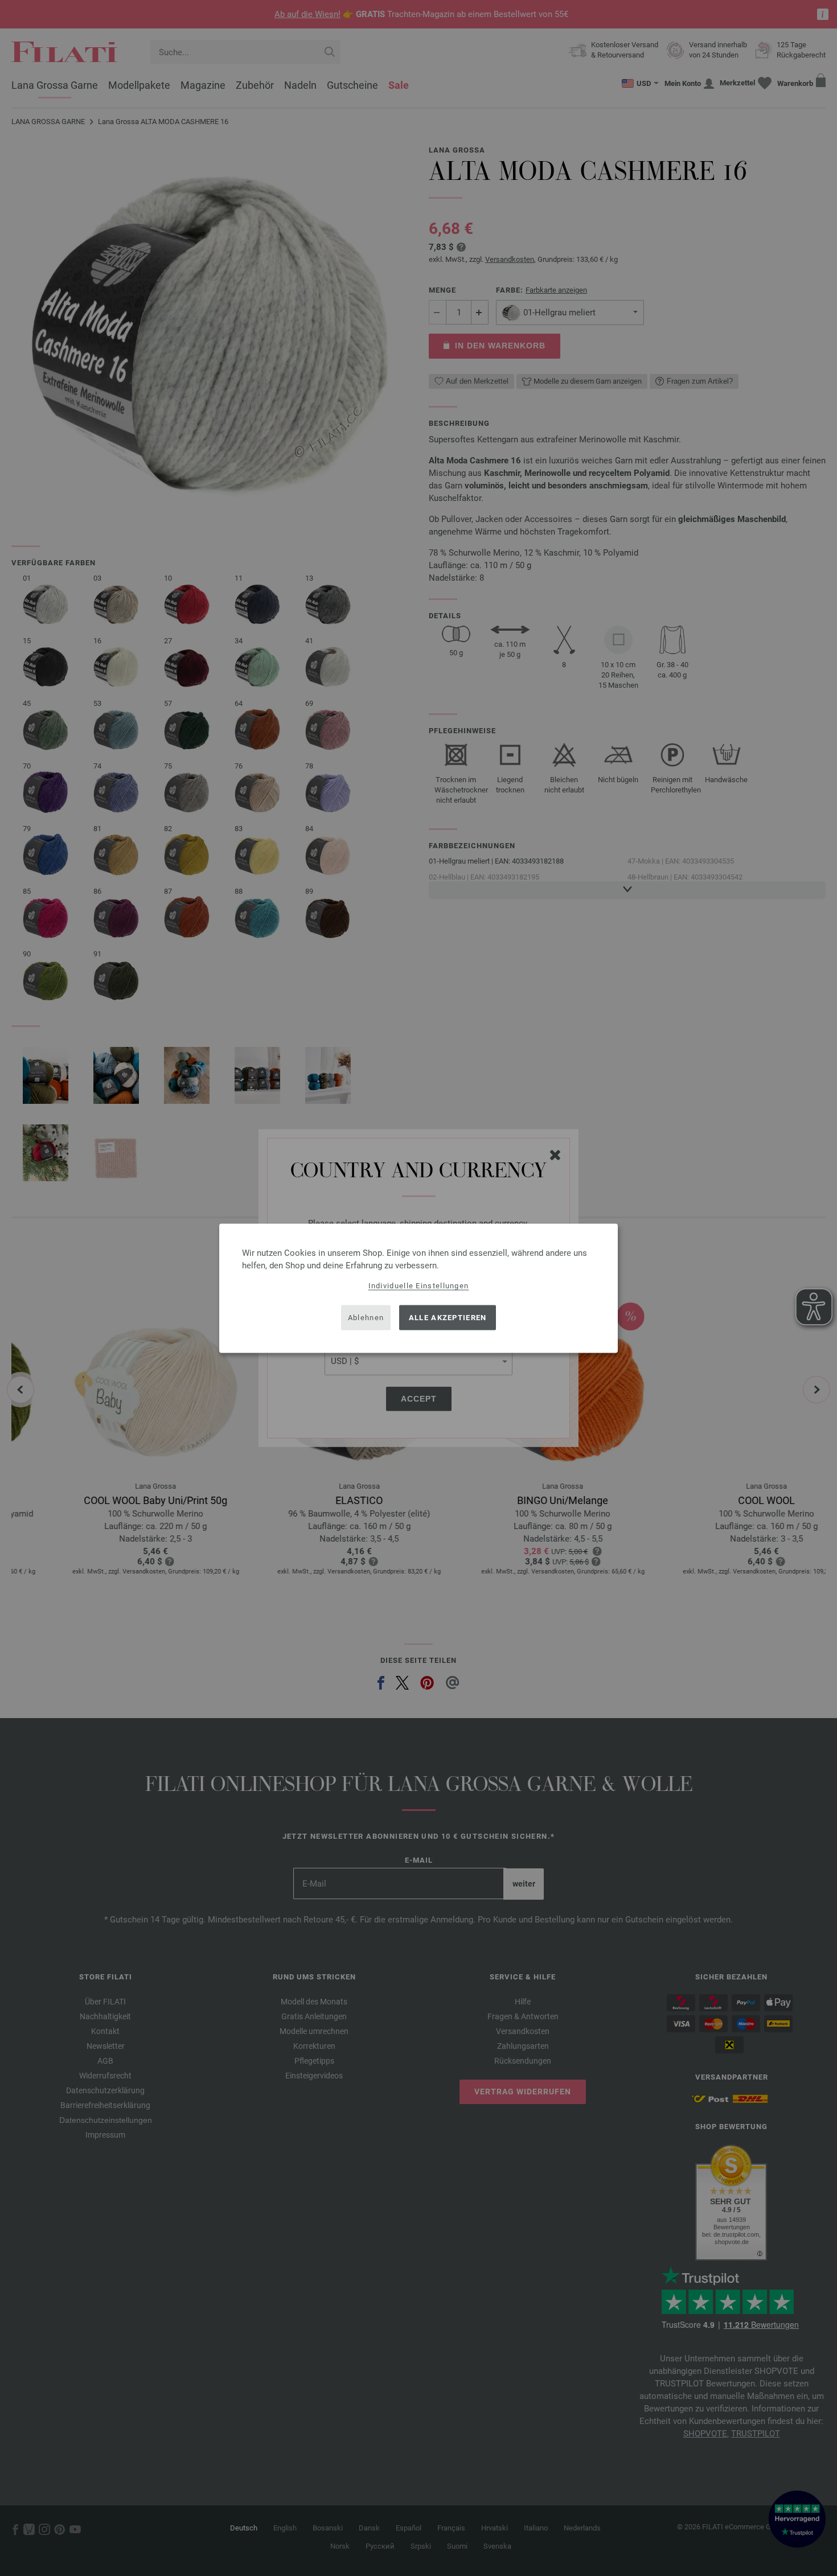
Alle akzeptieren (448, 1318)
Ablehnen (366, 1318)
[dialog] (419, 1288)
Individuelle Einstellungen (419, 1285)
